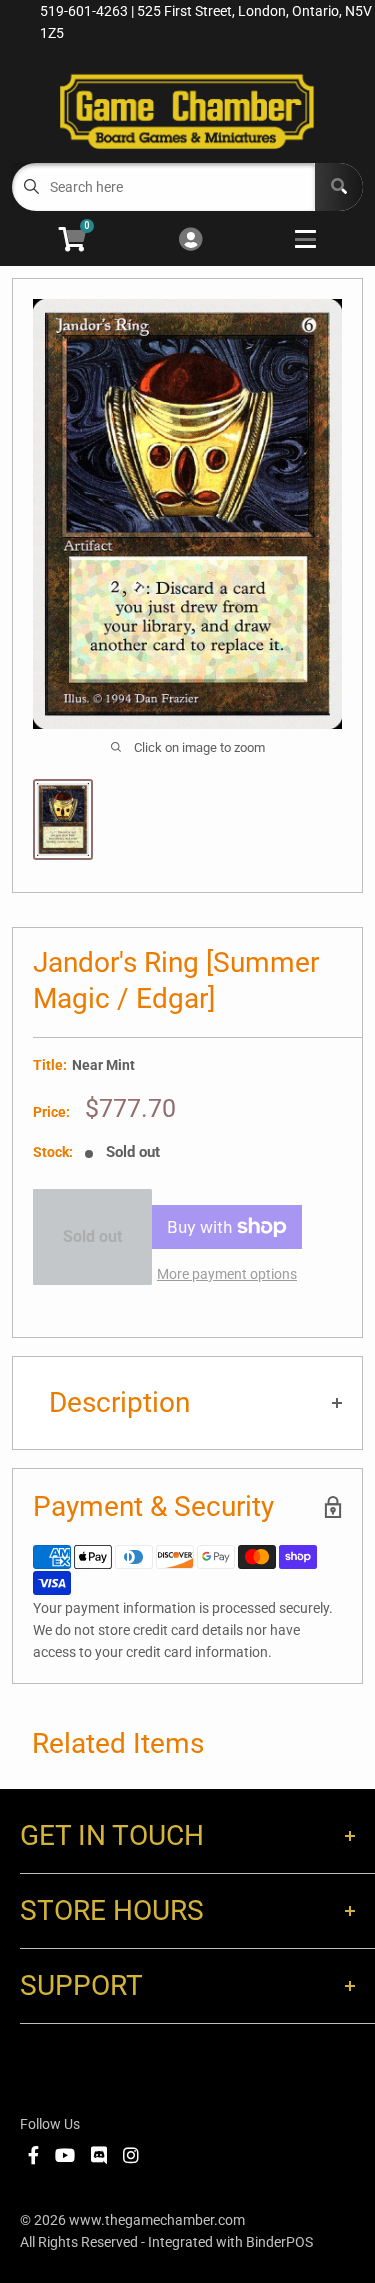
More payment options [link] (227, 1274)
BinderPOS (279, 2242)
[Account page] (190, 240)
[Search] (339, 187)
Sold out (92, 1236)
